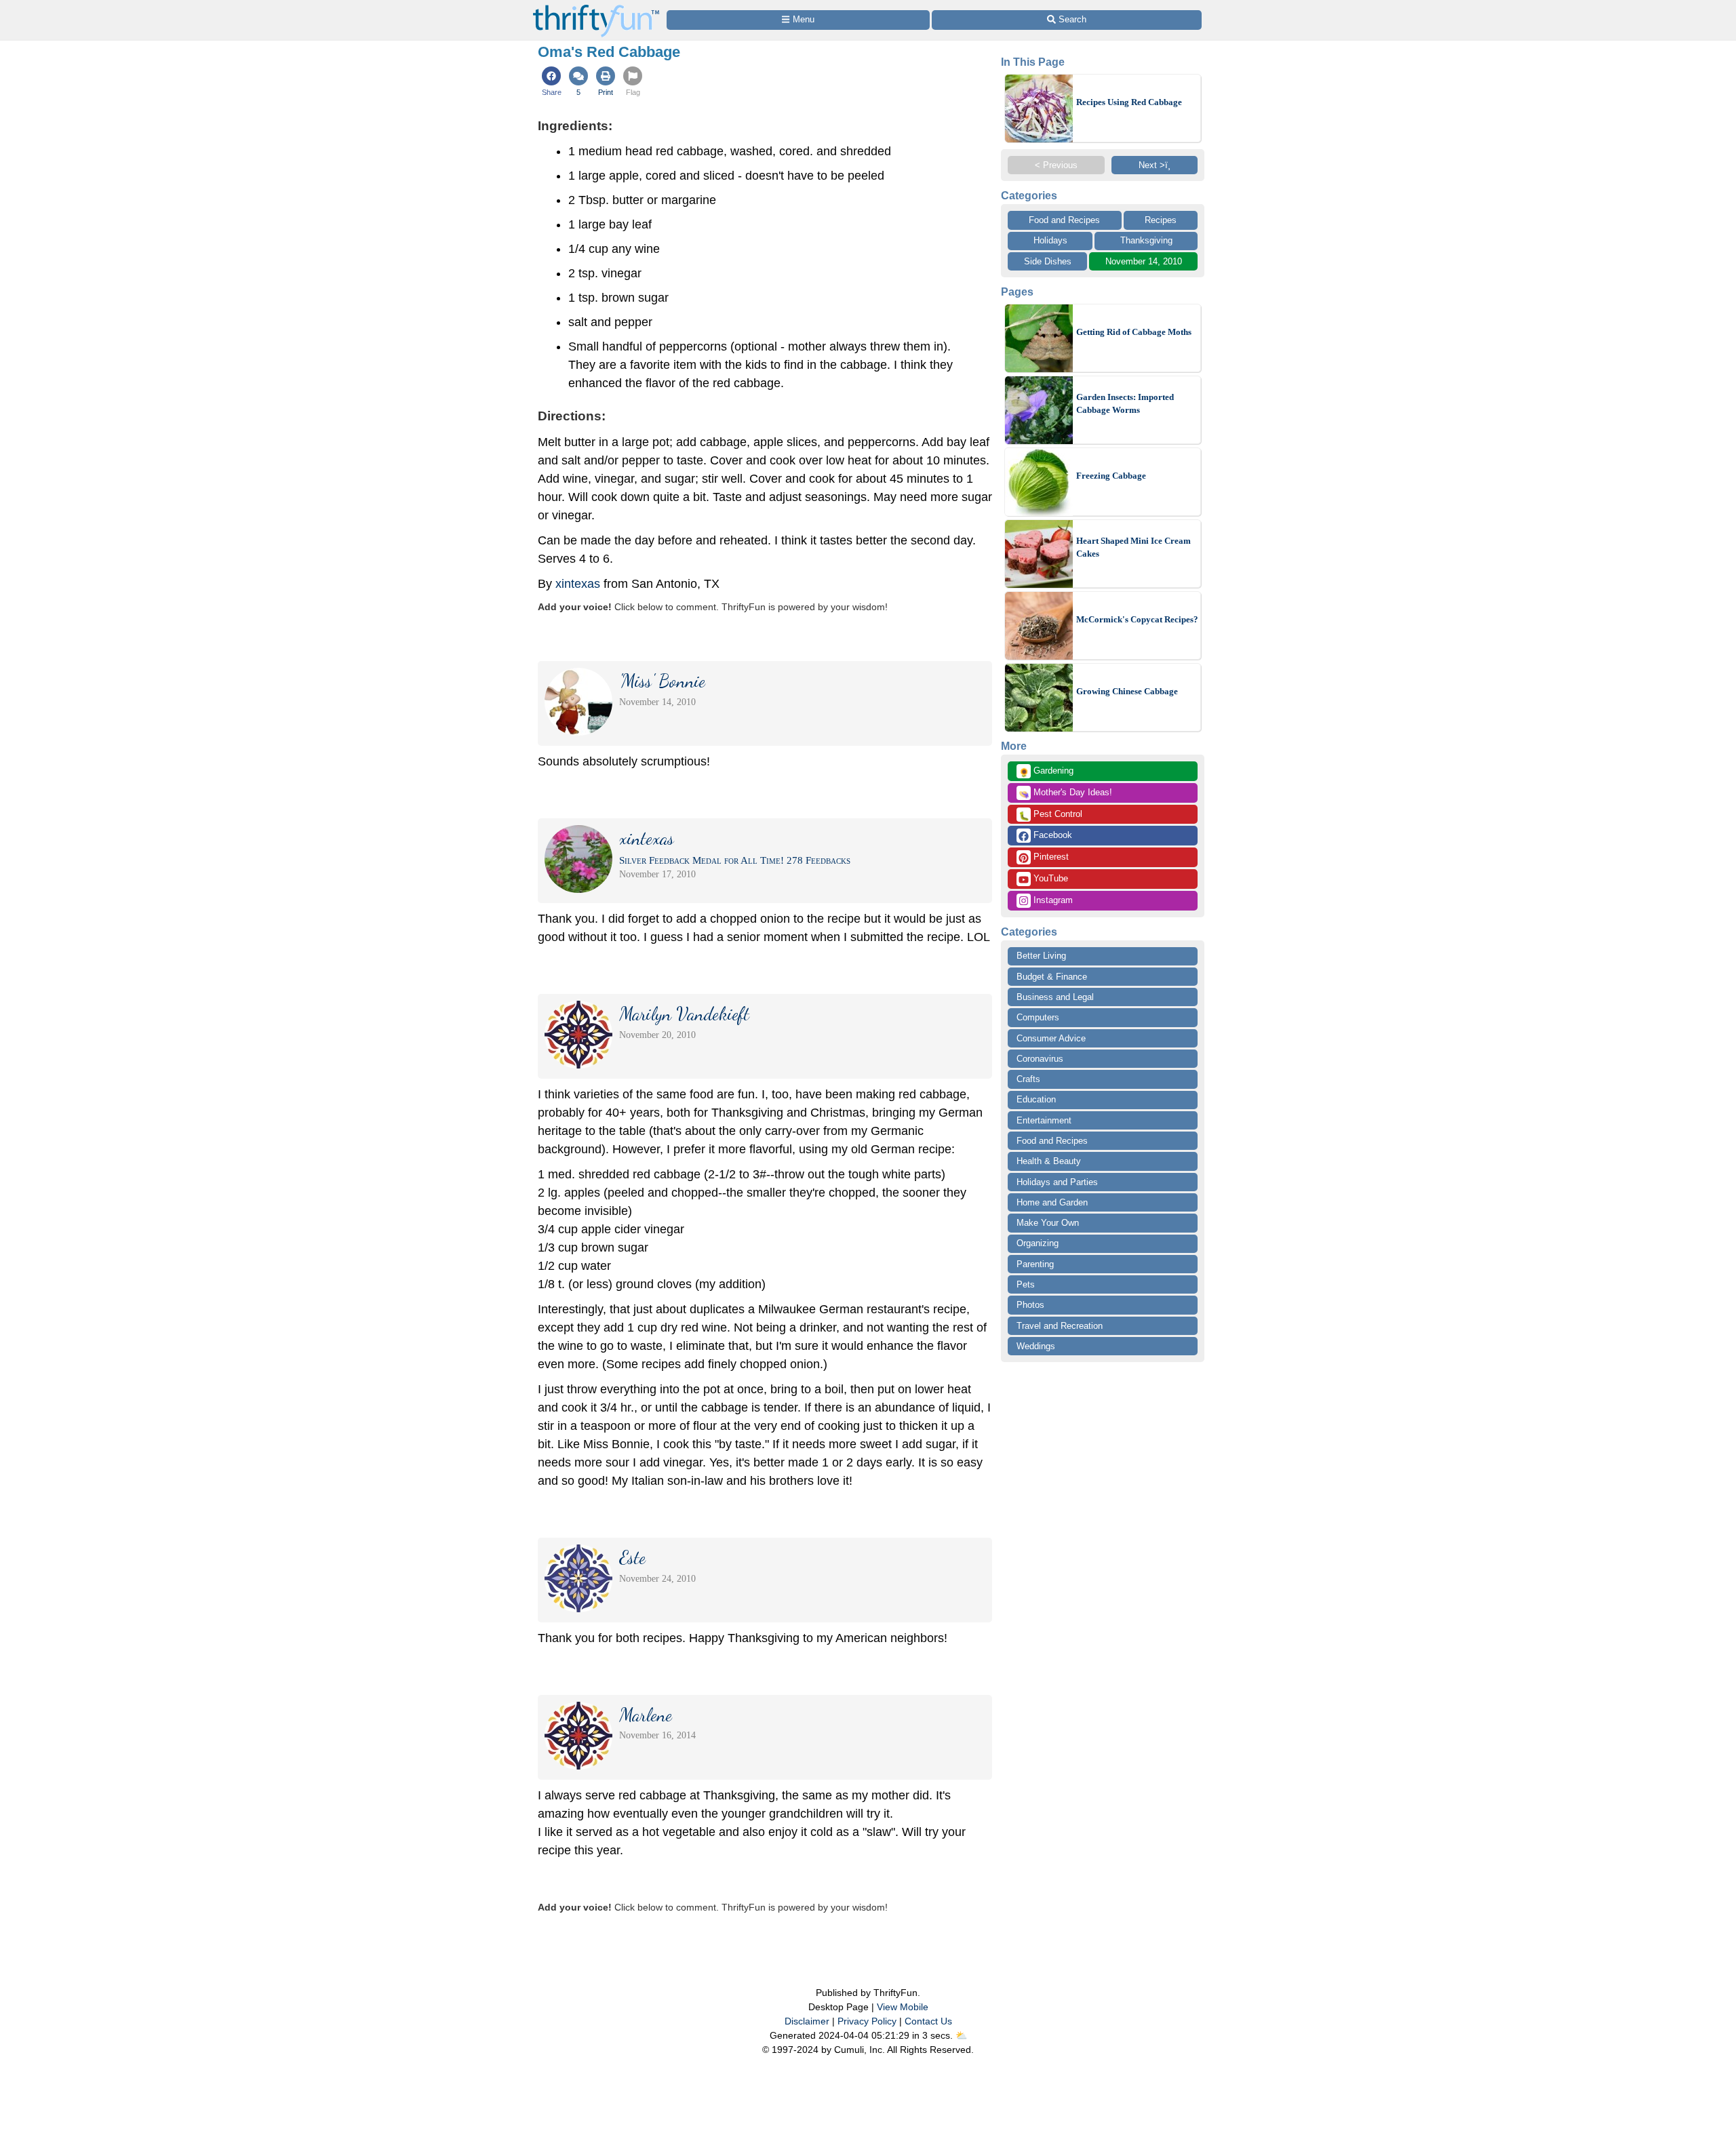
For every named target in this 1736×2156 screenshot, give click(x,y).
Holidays (1050, 240)
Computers (1038, 1017)
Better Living (1041, 956)
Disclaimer (807, 2021)
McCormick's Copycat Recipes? (1137, 619)
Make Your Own (1048, 1223)
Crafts (1028, 1079)
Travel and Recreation (1060, 1326)
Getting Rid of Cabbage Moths (1134, 332)
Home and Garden (1052, 1202)
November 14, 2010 (1144, 261)
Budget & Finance (1052, 977)
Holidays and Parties (1057, 1182)
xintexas (578, 584)
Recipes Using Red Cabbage (1129, 102)
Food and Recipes (1064, 220)
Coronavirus (1040, 1059)
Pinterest (1050, 857)
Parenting (1035, 1264)
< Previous (1056, 165)
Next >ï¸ (1155, 165)
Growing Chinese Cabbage (1127, 691)
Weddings (1036, 1346)
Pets (1026, 1284)
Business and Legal (1055, 997)
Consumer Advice (1051, 1038)
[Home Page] (596, 8)
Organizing (1038, 1243)
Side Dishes (1048, 261)
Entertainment (1044, 1120)
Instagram (1052, 900)
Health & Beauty (1049, 1161)
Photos (1030, 1305)
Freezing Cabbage (1111, 476)
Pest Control (1050, 815)
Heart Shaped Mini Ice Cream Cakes (1133, 547)
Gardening (1046, 772)
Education (1036, 1099)
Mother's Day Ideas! (1065, 793)
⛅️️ (961, 2035)
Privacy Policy (867, 2021)
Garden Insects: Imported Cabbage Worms (1125, 404)
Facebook (1051, 835)
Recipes (1161, 220)
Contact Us (928, 2021)
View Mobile (903, 2007)
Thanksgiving (1146, 240)
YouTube (1049, 878)
